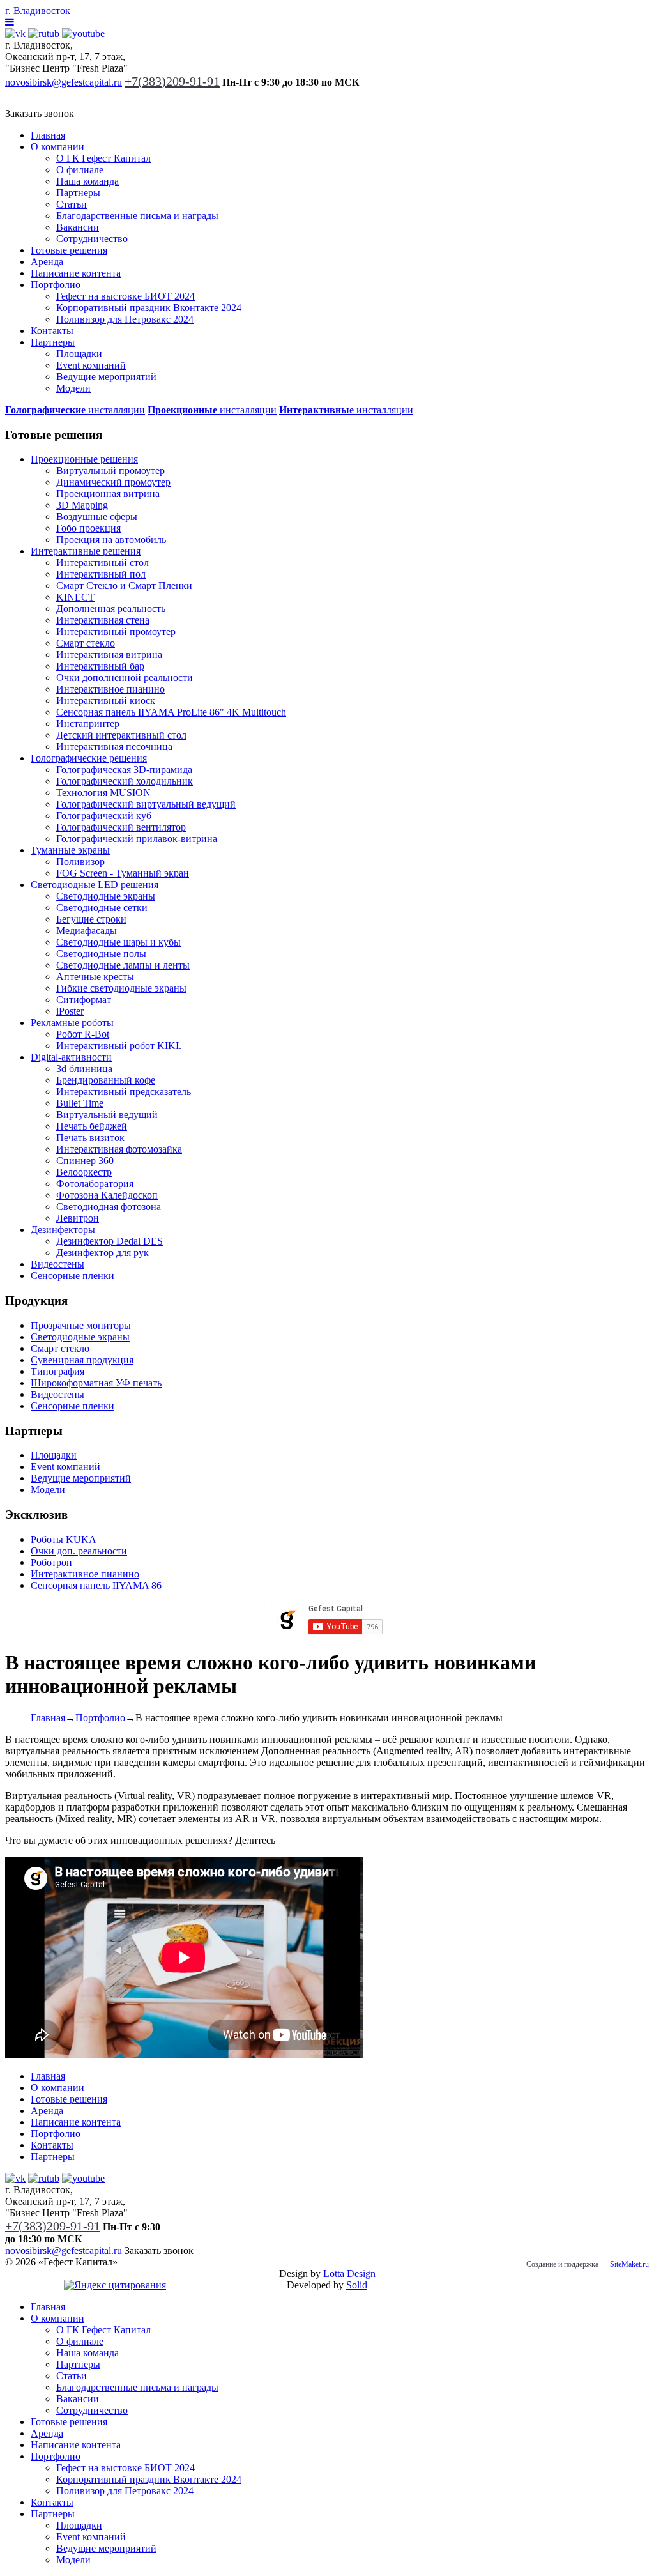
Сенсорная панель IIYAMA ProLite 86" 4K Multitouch (171, 712)
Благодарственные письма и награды (137, 216)
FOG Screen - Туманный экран (123, 873)
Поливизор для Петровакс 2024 (125, 319)
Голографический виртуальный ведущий (146, 804)
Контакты (52, 331)
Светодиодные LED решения (95, 885)
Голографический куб (104, 816)
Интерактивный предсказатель (124, 1092)
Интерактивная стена (103, 620)
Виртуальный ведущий (107, 1115)
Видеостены (57, 1264)
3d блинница (84, 1069)
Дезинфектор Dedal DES (110, 1241)
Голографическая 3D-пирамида (124, 770)
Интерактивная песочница (114, 747)
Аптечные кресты (95, 977)
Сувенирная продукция (82, 1360)
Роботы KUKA (64, 1539)
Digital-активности (71, 1057)
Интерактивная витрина (109, 655)
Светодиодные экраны (106, 896)
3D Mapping (82, 505)
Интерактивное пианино (110, 689)
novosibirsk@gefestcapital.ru (64, 82)
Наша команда (87, 181)
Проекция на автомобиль (111, 540)
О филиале (80, 170)
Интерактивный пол (101, 574)
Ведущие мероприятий (106, 377)
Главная (48, 135)
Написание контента (76, 273)
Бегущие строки (91, 919)
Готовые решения (69, 250)
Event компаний (91, 365)
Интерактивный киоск (106, 701)
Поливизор (80, 862)
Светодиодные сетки (102, 908)
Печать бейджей (92, 1126)
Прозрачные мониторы (81, 1325)
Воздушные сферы (97, 517)
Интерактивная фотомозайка (119, 1149)
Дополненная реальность (111, 609)
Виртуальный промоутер (110, 471)
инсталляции (75, 410)
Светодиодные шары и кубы (118, 942)
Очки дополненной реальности (125, 678)
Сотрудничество (92, 239)
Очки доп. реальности (79, 1551)
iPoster (70, 1011)
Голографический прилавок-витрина (137, 839)
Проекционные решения (84, 459)
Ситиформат (84, 1000)
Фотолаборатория (95, 1184)
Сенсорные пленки (72, 1276)
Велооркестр (84, 1172)
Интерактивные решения (86, 551)
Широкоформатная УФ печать (96, 1383)
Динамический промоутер (113, 482)
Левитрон (78, 1218)
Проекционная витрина (108, 494)
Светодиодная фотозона (109, 1207)
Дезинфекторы (63, 1230)
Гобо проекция (88, 528)
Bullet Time (80, 1103)
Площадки (79, 354)
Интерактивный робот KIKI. (119, 1046)
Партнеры (78, 193)
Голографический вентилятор (121, 827)
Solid (357, 2285)
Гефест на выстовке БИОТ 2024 (125, 296)
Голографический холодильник (125, 781)
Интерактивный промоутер (116, 632)
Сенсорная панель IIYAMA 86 (96, 1585)
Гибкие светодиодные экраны (121, 988)
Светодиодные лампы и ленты (123, 965)
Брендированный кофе (106, 1080)
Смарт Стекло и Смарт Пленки (124, 586)
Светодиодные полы (101, 954)
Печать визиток (90, 1138)
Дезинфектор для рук (103, 1253)
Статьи (72, 204)
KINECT (75, 597)
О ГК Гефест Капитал (103, 158)
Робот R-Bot (83, 1034)
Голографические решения (89, 758)
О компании (57, 147)
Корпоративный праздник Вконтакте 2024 (149, 308)
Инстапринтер (88, 724)
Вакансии (78, 227)
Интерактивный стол (103, 563)
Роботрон (51, 1562)
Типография (57, 1371)
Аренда (47, 262)
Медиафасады (87, 931)
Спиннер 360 (85, 1161)
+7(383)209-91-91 (172, 81)
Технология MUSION (103, 793)
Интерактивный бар (100, 666)
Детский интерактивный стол (121, 735)
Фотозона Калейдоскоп (107, 1195)
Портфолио (56, 285)
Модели (73, 388)
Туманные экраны (70, 850)
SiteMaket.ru (629, 2264)
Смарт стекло (86, 643)
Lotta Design (349, 2273)
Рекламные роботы (72, 1023)
